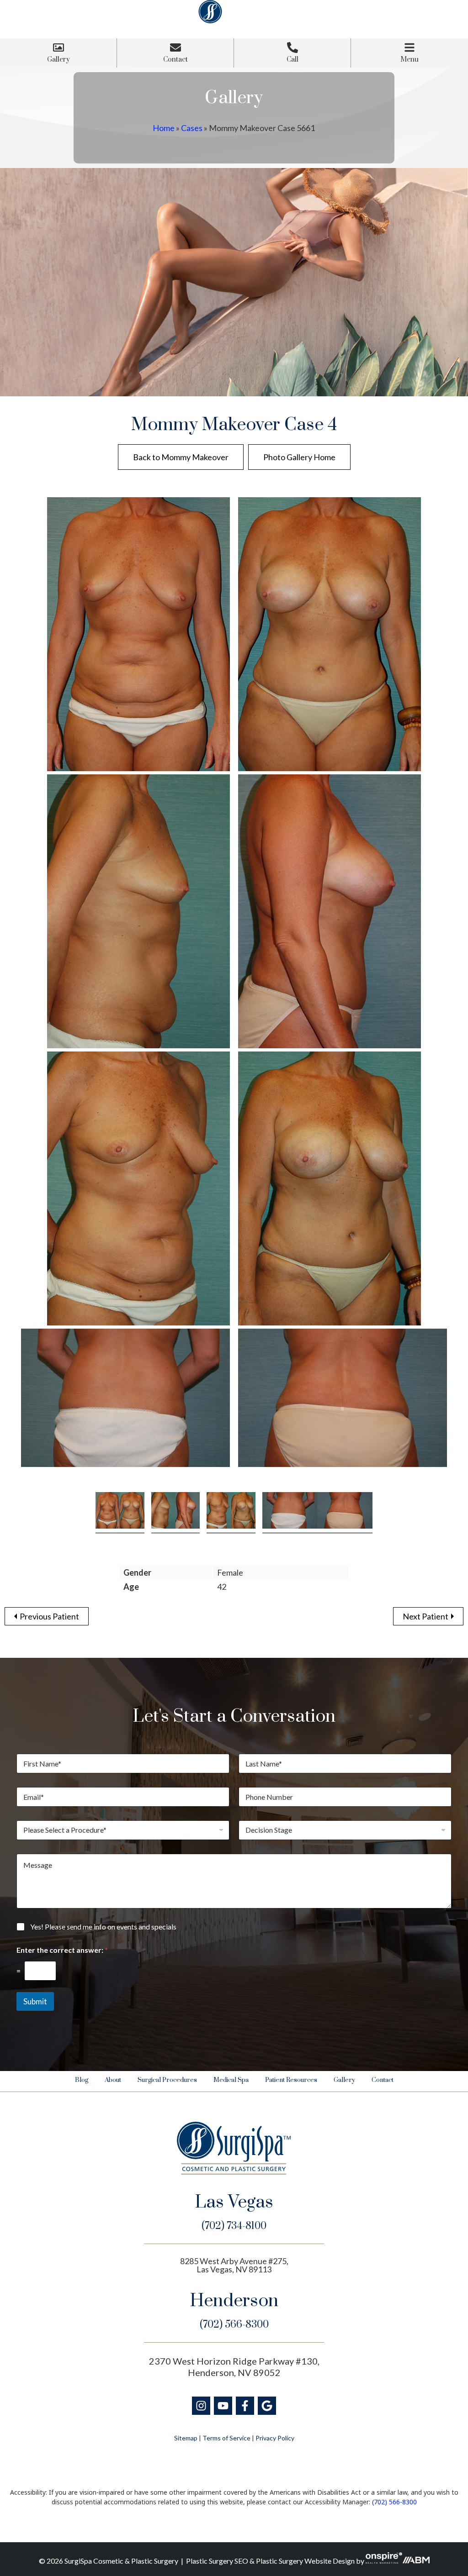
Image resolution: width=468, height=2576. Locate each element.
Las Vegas (234, 2203)
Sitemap (186, 2438)
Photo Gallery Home (299, 457)
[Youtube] (223, 2406)
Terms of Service (226, 2438)
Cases (192, 128)
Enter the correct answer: (62, 1950)
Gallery (344, 2080)
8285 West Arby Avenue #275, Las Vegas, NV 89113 (234, 2265)
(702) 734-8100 (234, 2226)
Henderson (234, 2301)
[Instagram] (201, 2406)
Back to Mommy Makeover (181, 457)
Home (164, 128)
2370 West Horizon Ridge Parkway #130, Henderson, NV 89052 (234, 2367)
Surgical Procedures (167, 2080)
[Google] (267, 2406)
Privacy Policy (275, 2438)
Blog (82, 2080)
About (113, 2080)
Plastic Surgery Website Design (305, 2561)
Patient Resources (291, 2080)
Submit (35, 2001)
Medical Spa (231, 2080)
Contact (383, 2080)
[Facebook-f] (245, 2406)
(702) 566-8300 (234, 2325)
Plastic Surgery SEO (217, 2561)
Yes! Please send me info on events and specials (103, 1927)
